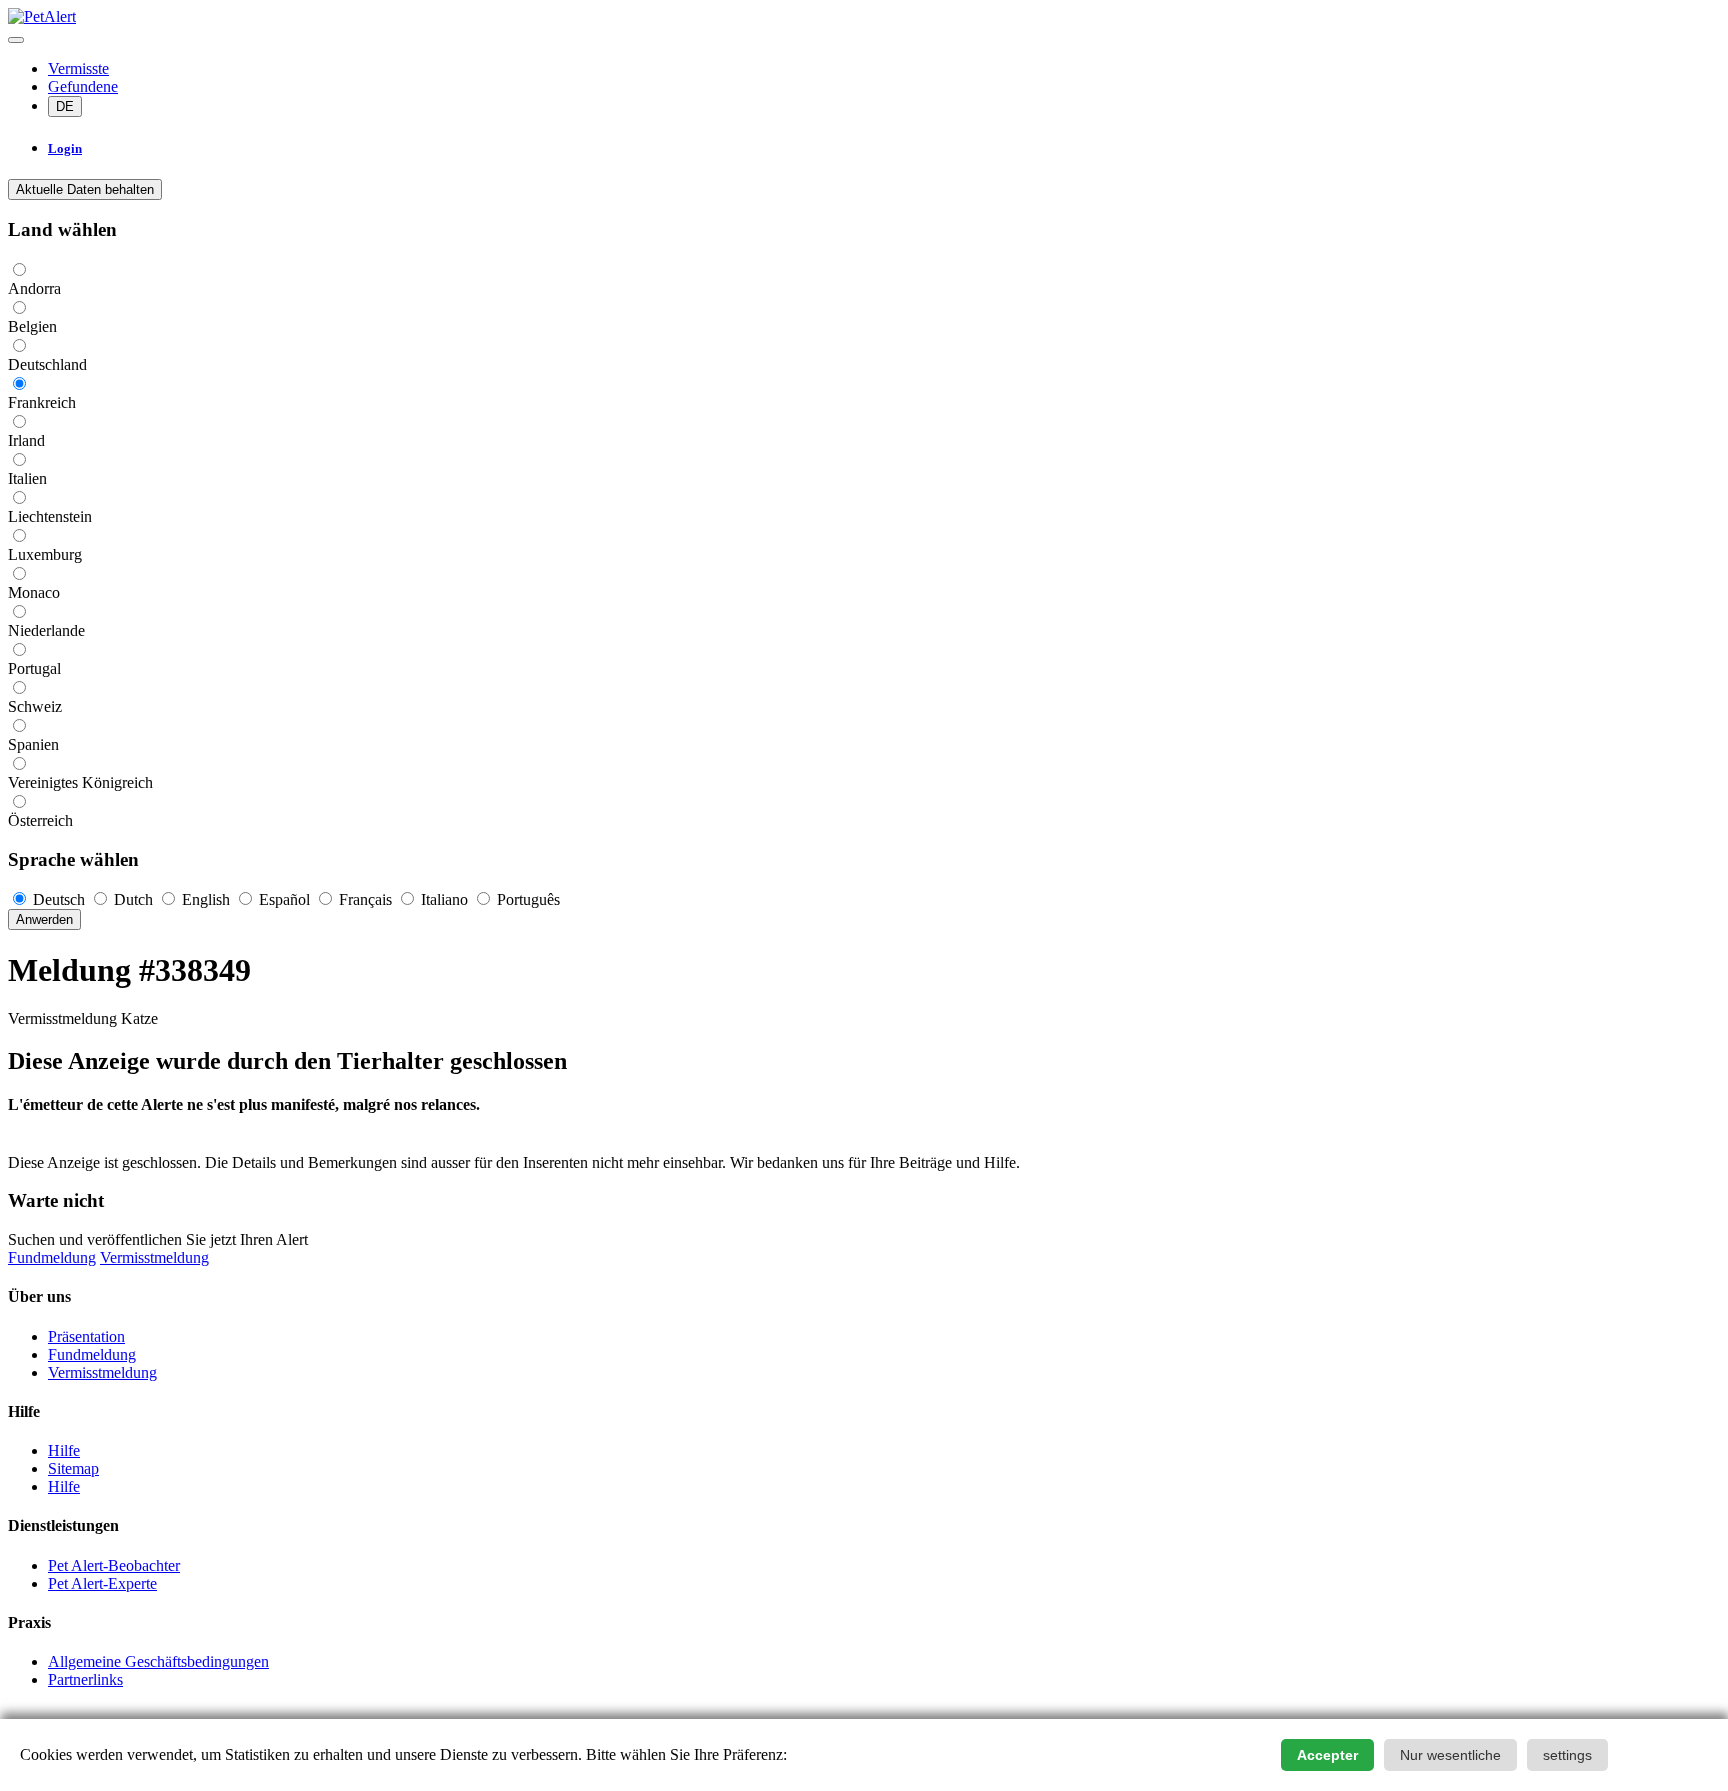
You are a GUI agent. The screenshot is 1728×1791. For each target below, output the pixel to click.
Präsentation (86, 1336)
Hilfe (64, 1450)
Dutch (133, 899)
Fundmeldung (52, 1257)
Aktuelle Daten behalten (85, 189)
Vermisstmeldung (154, 1257)
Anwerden (44, 919)
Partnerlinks (85, 1679)
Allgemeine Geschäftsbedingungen (158, 1661)
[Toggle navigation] (16, 40)
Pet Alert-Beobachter (114, 1565)
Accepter (1327, 1755)
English (206, 899)
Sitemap (73, 1468)
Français (365, 899)
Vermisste (78, 68)
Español (284, 899)
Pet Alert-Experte (102, 1583)
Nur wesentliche (1450, 1755)
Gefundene (83, 86)
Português (526, 899)
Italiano (444, 899)
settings (1567, 1755)
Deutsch (59, 899)
